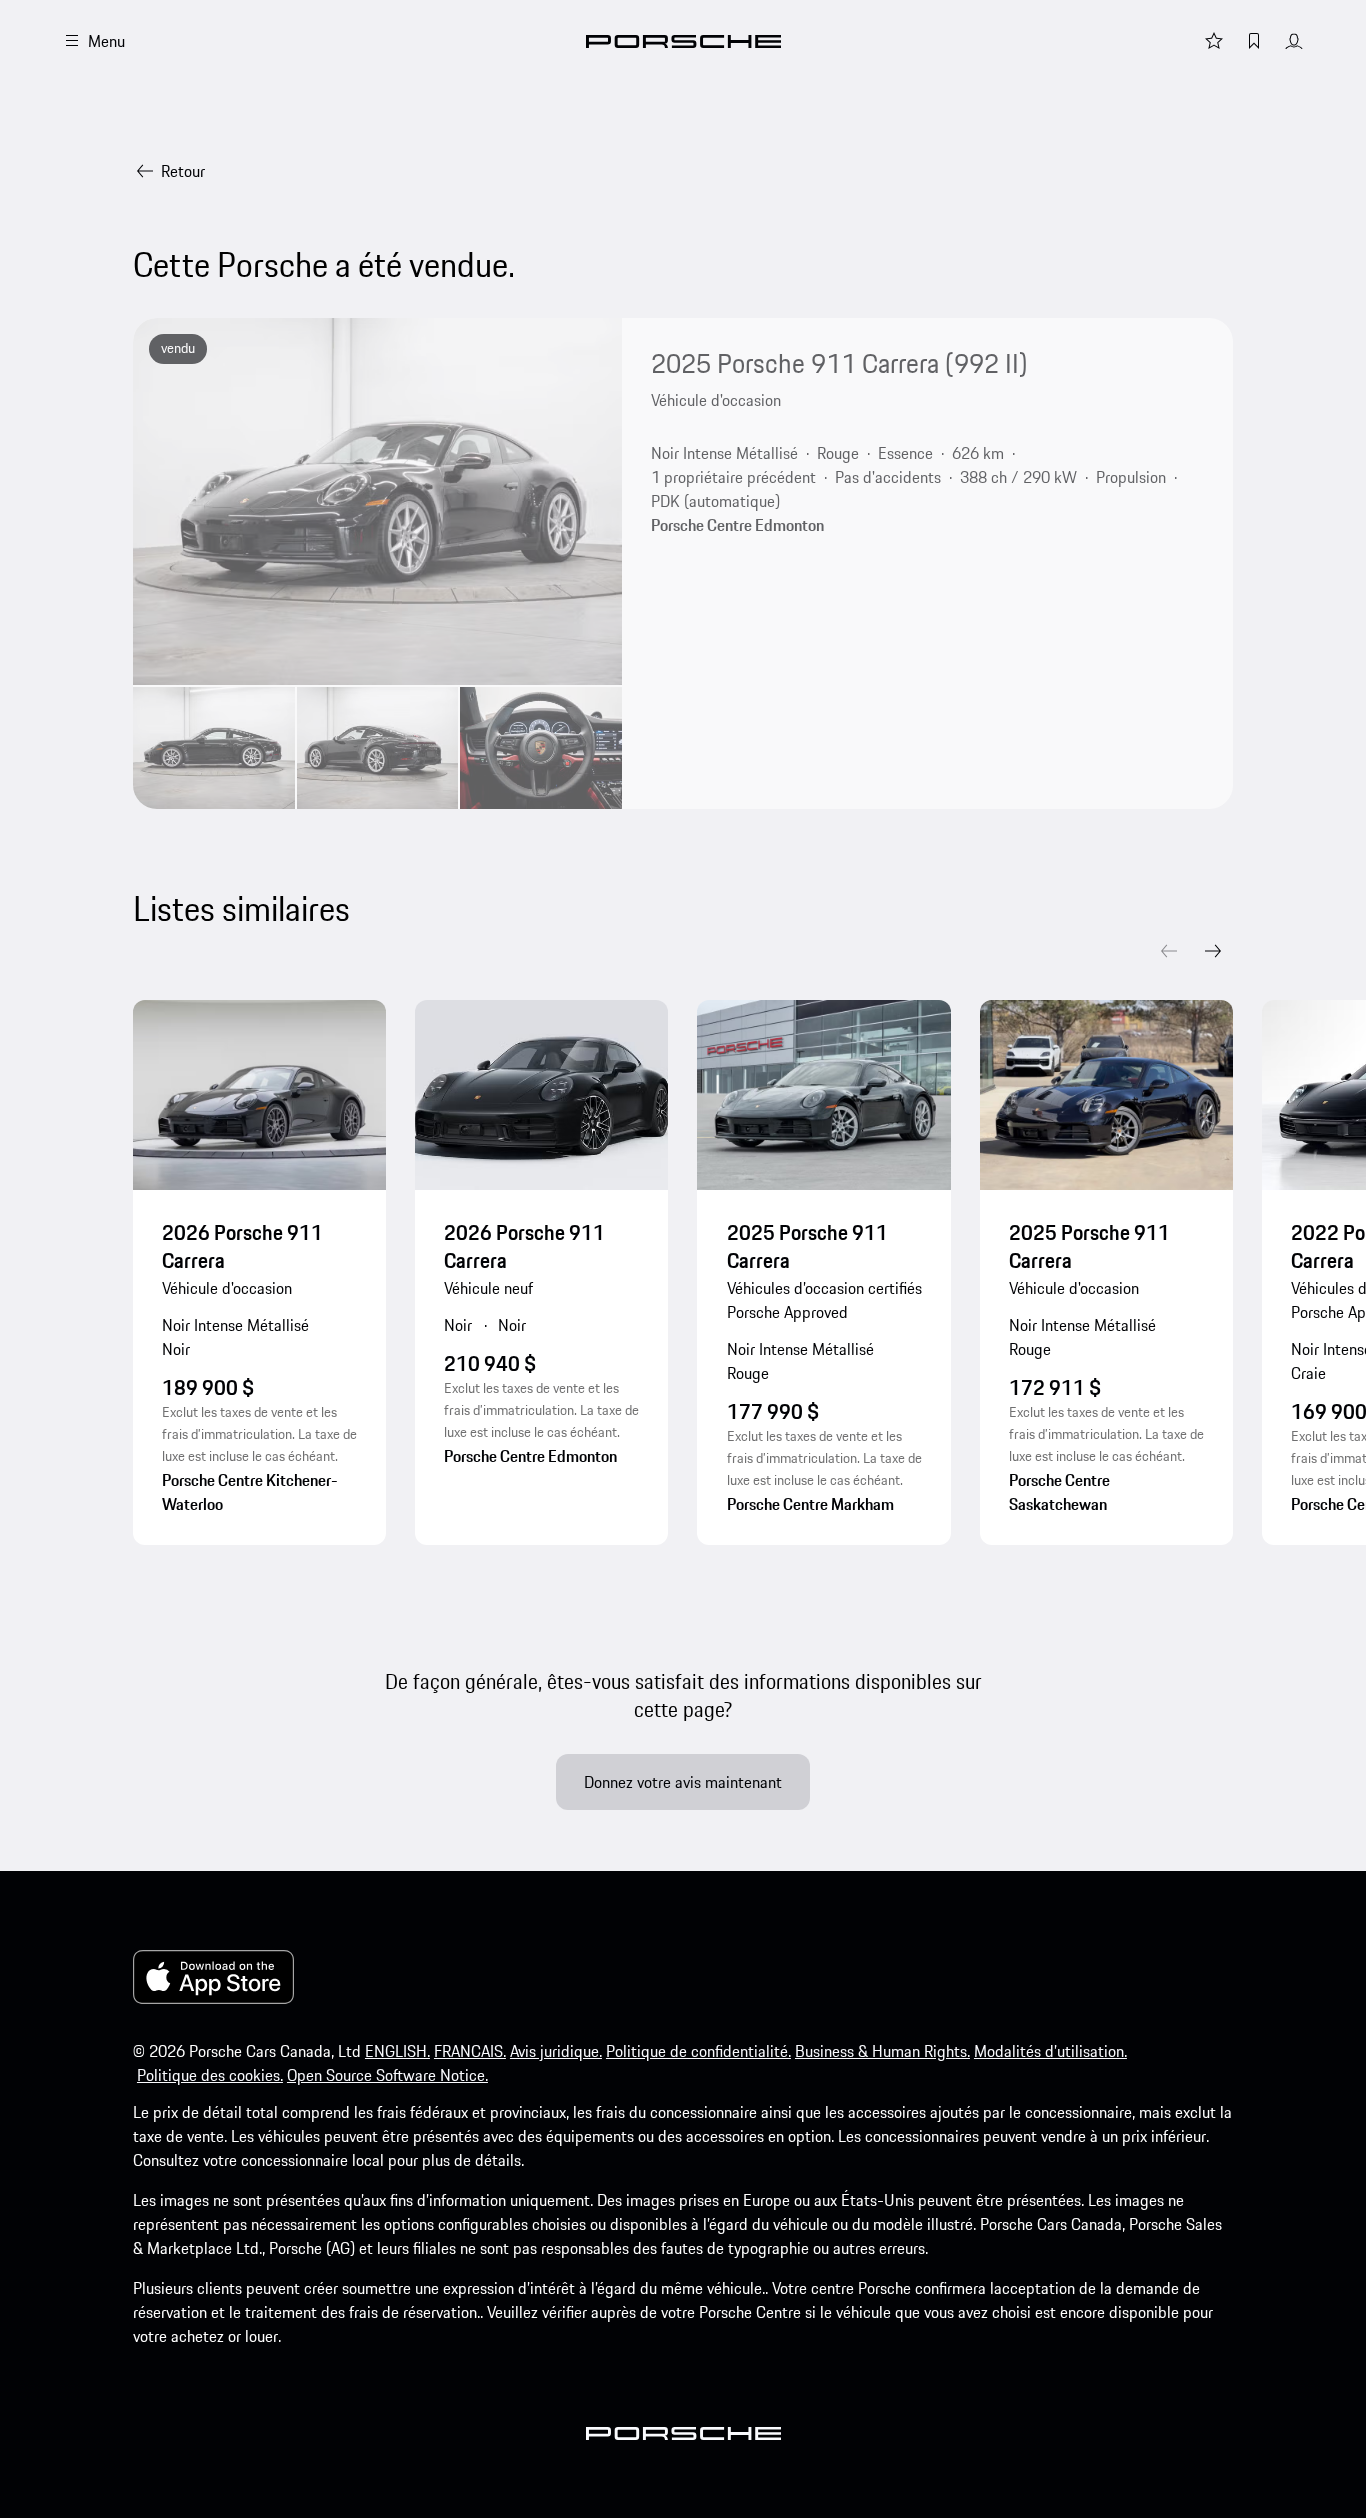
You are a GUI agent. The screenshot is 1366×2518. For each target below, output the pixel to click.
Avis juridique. (556, 2051)
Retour (183, 171)
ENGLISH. (397, 2051)
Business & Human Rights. (882, 2051)
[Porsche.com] (683, 41)
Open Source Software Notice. (387, 2075)
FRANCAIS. (470, 2051)
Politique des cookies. (210, 2075)
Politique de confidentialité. (698, 2051)
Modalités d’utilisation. (1050, 2051)
